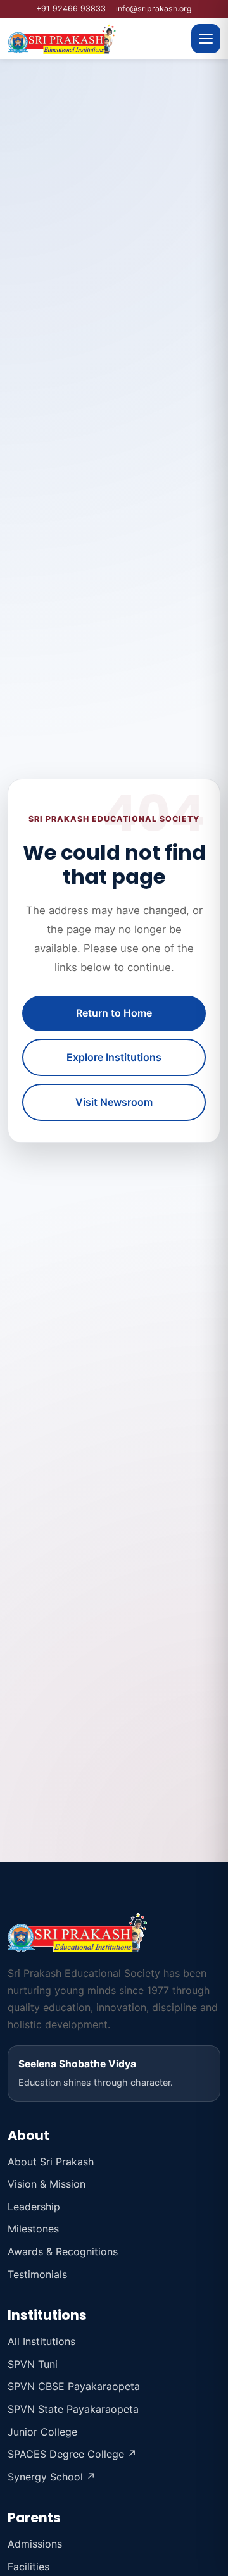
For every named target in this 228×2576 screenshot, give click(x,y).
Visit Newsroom (114, 1102)
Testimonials (37, 2274)
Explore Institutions (114, 1057)
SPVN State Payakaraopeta (73, 2409)
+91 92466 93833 (71, 9)
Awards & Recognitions (63, 2251)
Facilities (28, 2567)
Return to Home (114, 1013)
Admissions (35, 2544)
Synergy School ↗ (52, 2477)
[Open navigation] (206, 39)
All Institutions (41, 2341)
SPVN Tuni (33, 2364)
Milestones (33, 2229)
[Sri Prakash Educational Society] (96, 39)
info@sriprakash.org (154, 9)
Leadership (34, 2207)
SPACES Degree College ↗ (72, 2454)
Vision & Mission (47, 2184)
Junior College (42, 2432)
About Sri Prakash (51, 2162)
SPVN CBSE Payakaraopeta (74, 2386)
